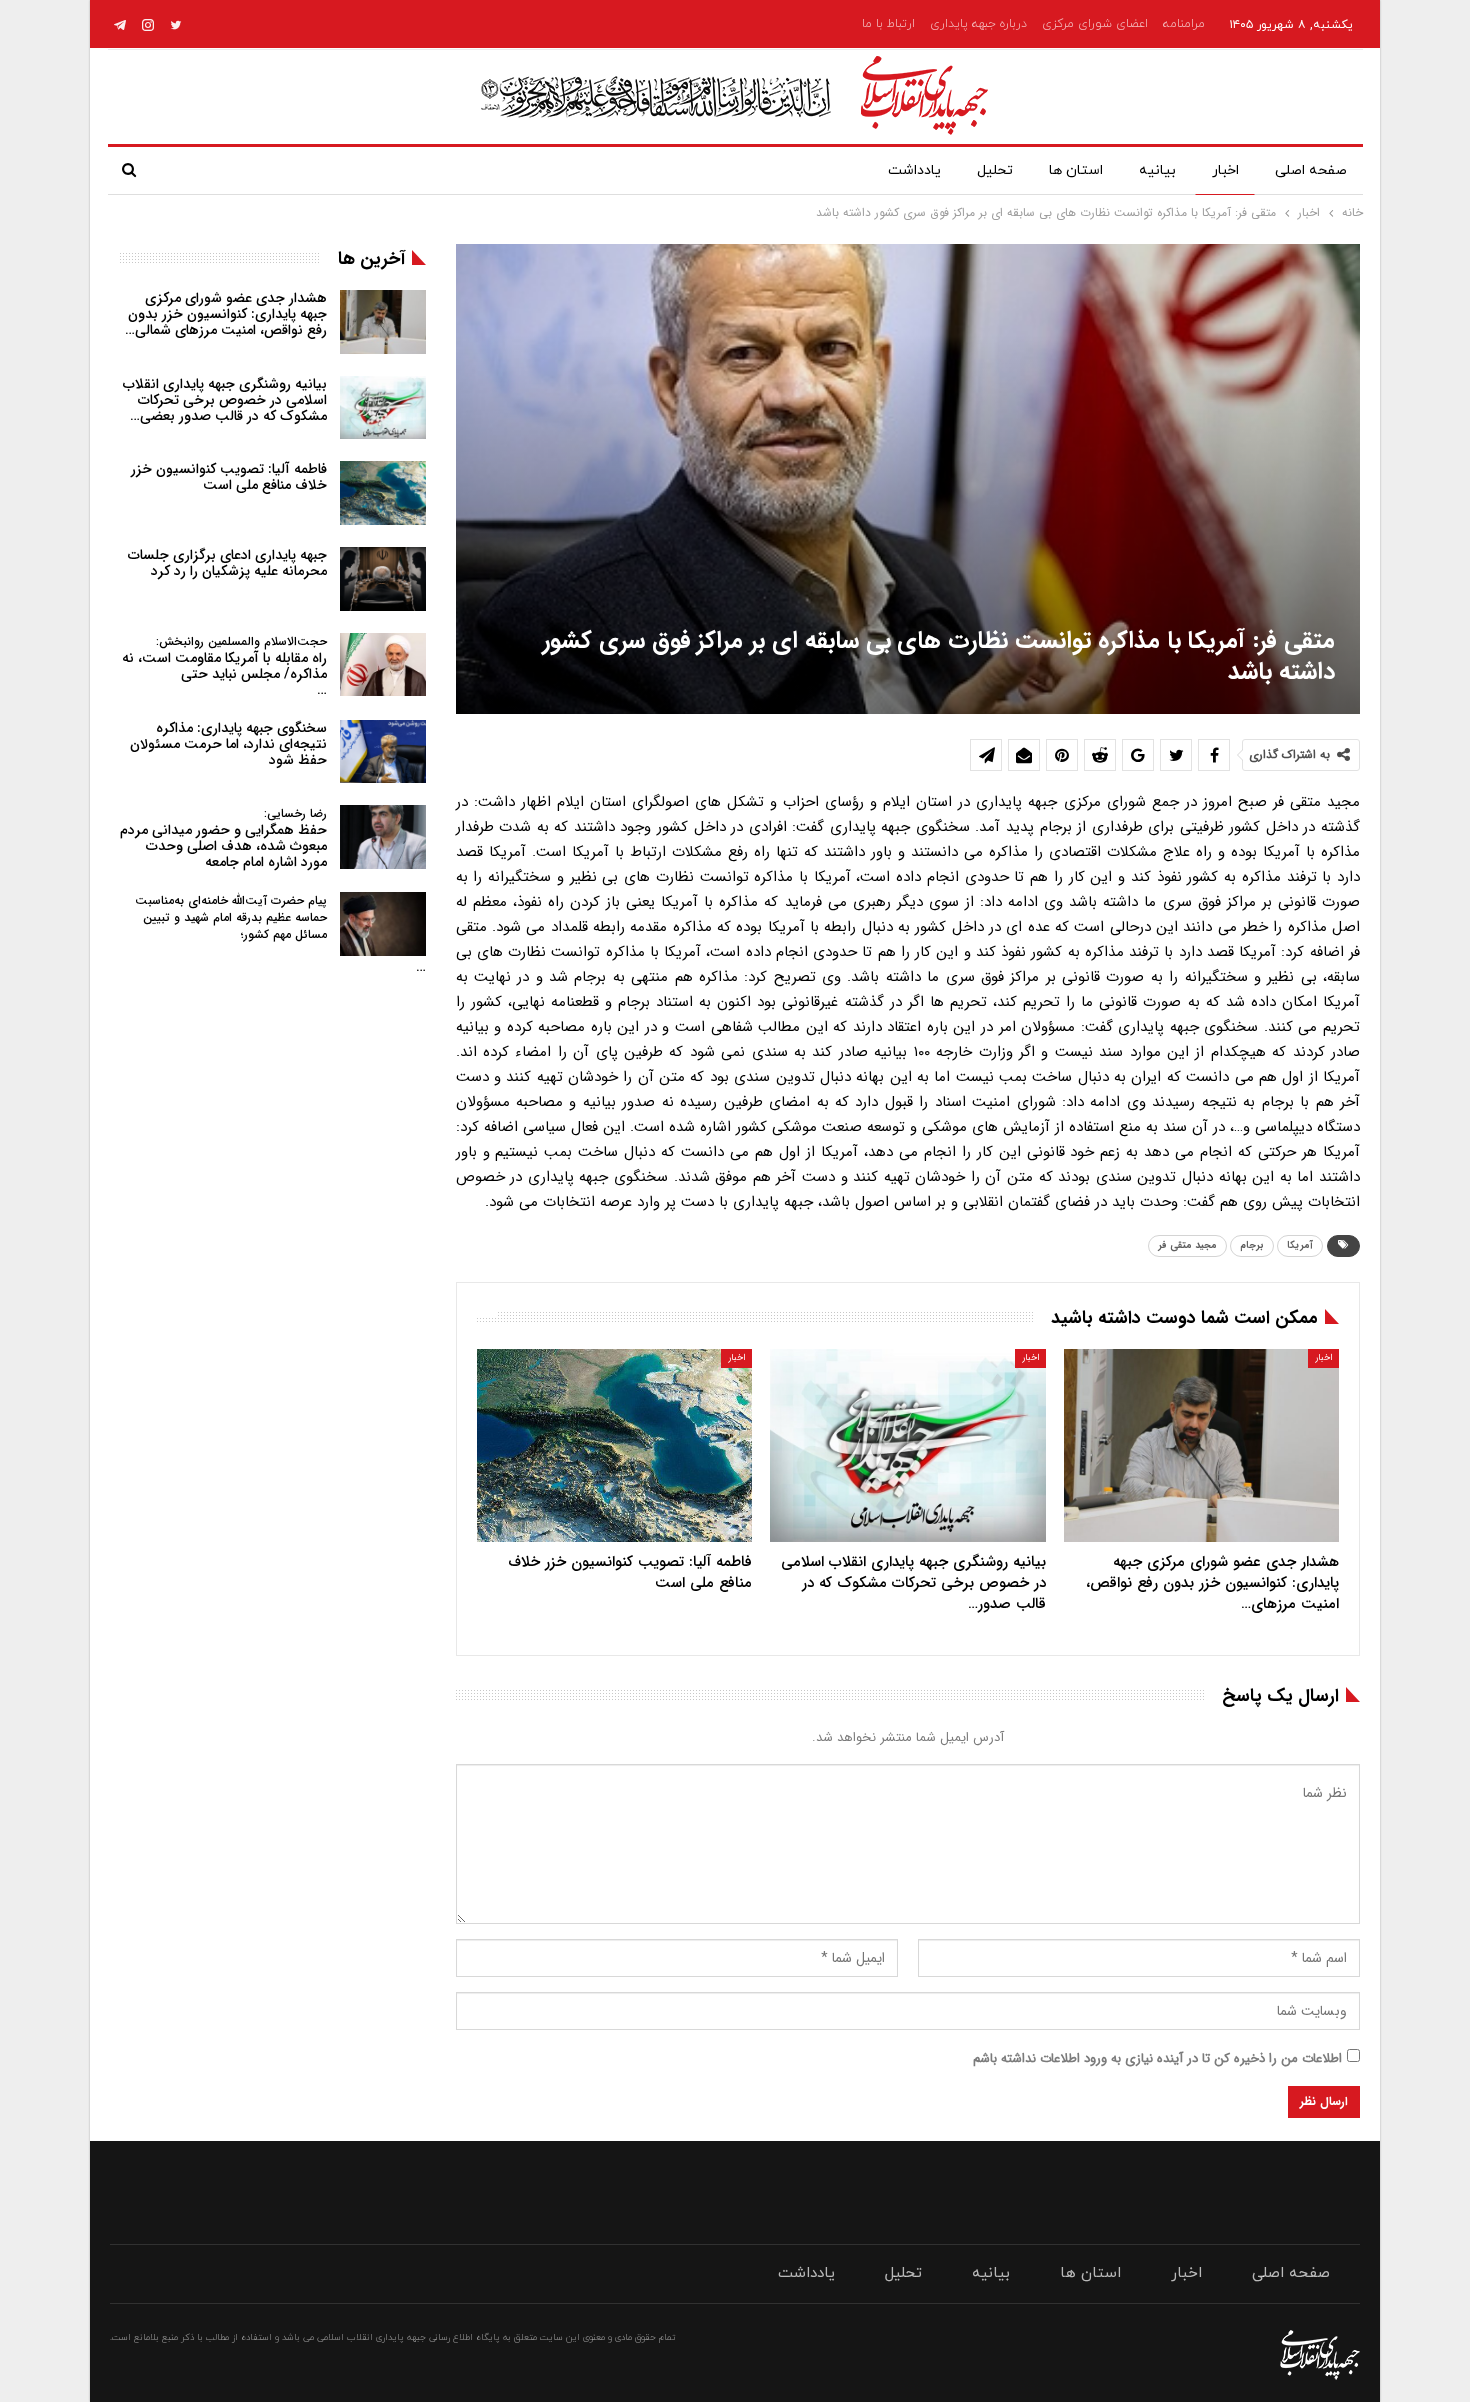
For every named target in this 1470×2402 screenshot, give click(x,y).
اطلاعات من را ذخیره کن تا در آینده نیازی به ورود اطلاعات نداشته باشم (1157, 2058)
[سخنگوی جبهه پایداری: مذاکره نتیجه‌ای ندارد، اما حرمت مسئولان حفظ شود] (383, 752)
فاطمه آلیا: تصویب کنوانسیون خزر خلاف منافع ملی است (229, 477)
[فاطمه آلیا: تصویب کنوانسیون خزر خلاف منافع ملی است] (614, 1445)
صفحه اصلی (1311, 170)
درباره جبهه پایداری (978, 24)
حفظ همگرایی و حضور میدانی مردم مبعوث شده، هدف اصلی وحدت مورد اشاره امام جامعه (223, 838)
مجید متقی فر (1187, 1245)
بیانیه (1157, 170)
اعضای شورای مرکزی (1095, 24)
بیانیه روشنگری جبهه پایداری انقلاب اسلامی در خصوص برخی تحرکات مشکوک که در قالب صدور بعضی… (225, 400)
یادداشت (914, 170)
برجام (1252, 1245)
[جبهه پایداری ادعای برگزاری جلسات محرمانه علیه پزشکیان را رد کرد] (383, 579)
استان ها (1076, 170)
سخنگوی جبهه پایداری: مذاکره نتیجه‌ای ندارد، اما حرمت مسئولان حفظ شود (228, 744)
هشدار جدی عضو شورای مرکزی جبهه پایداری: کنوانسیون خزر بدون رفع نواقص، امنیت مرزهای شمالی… (226, 314)
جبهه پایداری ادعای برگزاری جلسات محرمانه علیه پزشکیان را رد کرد (227, 563)
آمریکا (1300, 1245)
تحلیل (995, 170)
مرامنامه (1184, 24)
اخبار (1225, 170)
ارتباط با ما (888, 24)
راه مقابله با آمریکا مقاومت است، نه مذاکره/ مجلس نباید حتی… (224, 666)
